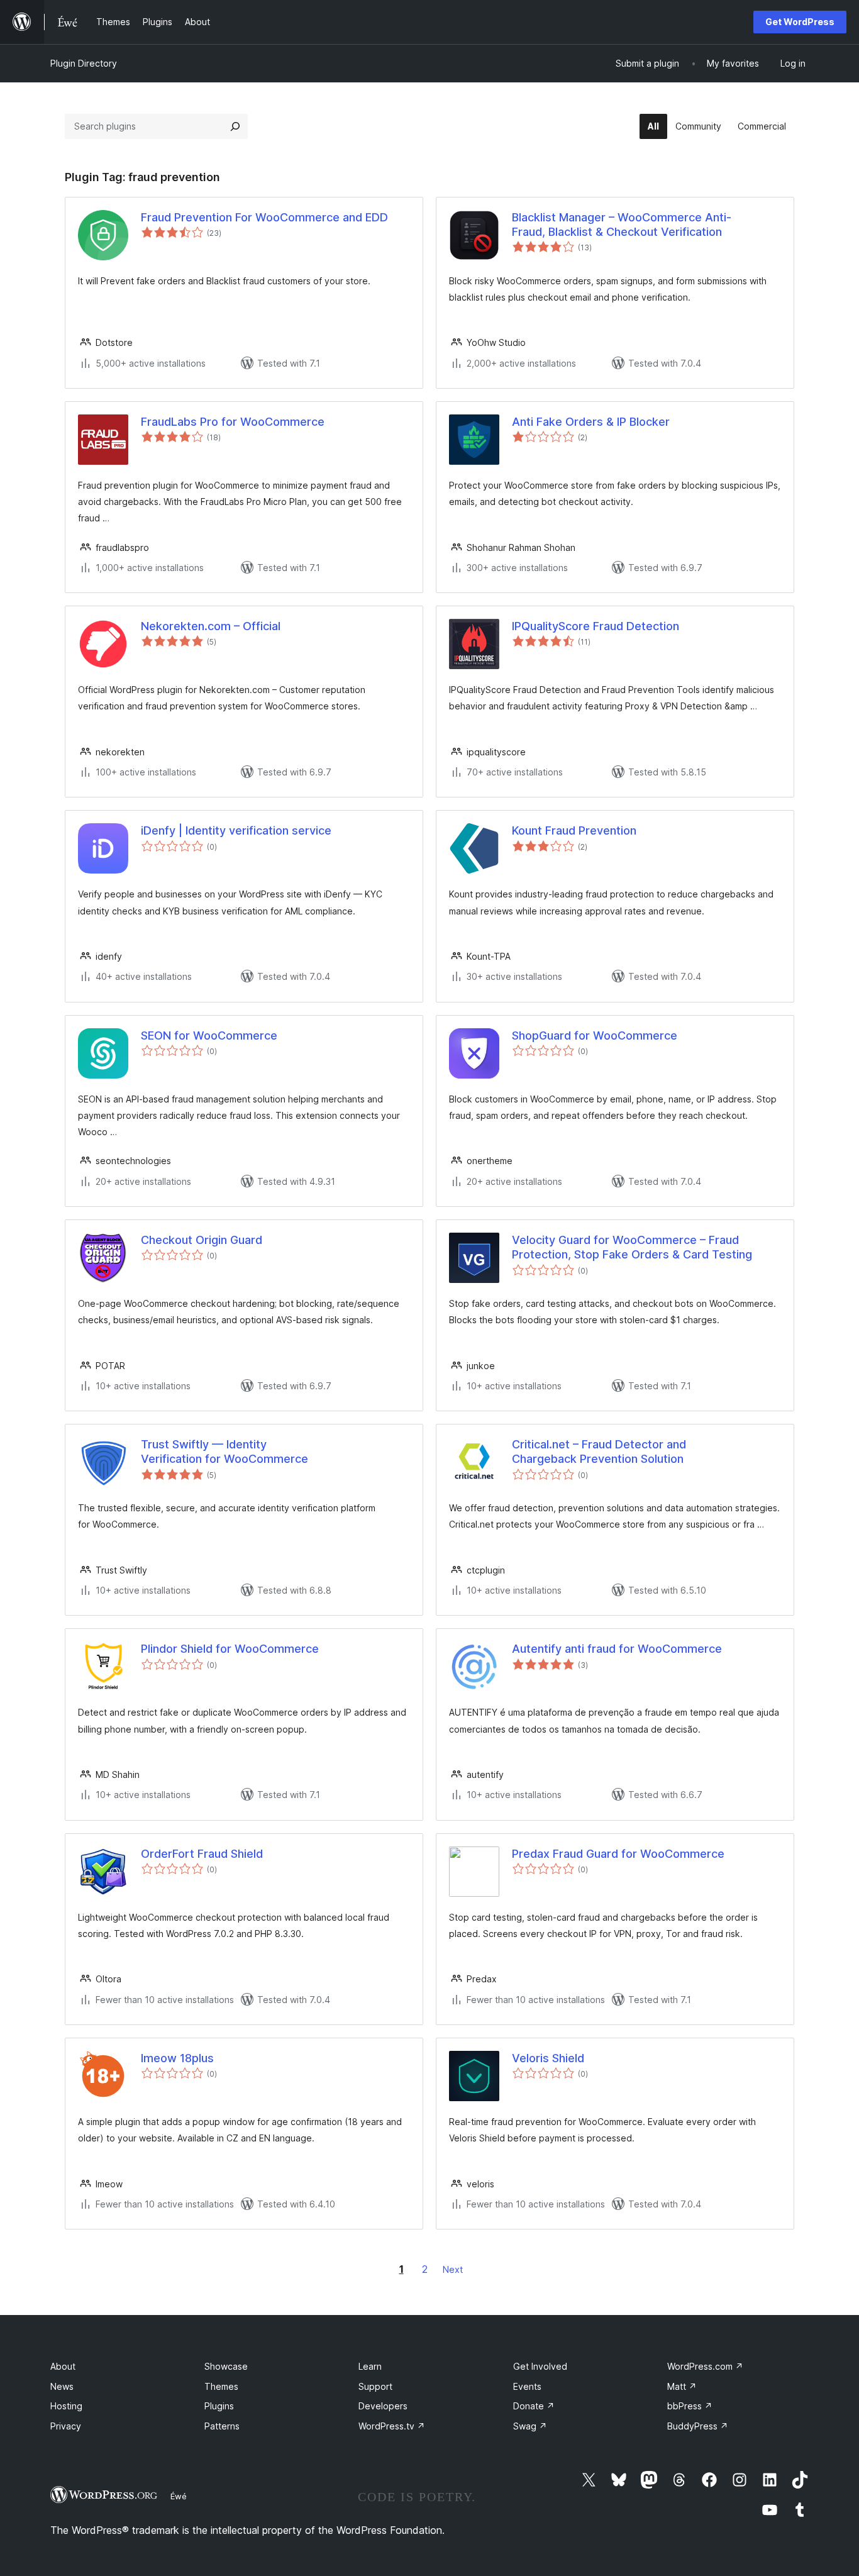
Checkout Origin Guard (202, 1240)
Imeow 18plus (177, 2058)
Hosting (66, 2406)
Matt (682, 2386)
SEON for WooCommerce (209, 1035)
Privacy (66, 2426)
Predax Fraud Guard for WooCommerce (618, 1854)
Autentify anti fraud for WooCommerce (617, 1649)
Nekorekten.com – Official (211, 626)
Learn (370, 2366)
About (63, 2366)
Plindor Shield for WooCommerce (230, 1649)
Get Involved (540, 2366)
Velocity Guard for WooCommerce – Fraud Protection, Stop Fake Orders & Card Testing (632, 1247)
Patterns (222, 2426)
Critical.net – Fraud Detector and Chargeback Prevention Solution (599, 1452)
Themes (221, 2386)
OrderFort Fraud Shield (202, 1854)
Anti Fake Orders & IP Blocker (591, 422)
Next (453, 2269)
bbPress (690, 2406)
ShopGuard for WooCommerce (595, 1035)
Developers (383, 2406)
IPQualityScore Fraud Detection (596, 626)
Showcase (226, 2366)
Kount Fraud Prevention (574, 830)
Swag (530, 2426)
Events (527, 2386)
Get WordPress (800, 22)
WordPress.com (705, 2366)
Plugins (219, 2406)
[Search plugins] (235, 126)
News (62, 2386)
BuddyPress (698, 2426)
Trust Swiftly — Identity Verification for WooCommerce (224, 1452)
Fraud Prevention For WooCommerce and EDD (264, 217)
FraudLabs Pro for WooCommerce (233, 422)
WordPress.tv (392, 2426)
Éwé (179, 2496)
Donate (534, 2406)
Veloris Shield (548, 2058)
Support (375, 2386)
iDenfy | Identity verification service (236, 830)
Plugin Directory (84, 63)
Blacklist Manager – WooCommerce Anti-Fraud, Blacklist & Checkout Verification (622, 225)
